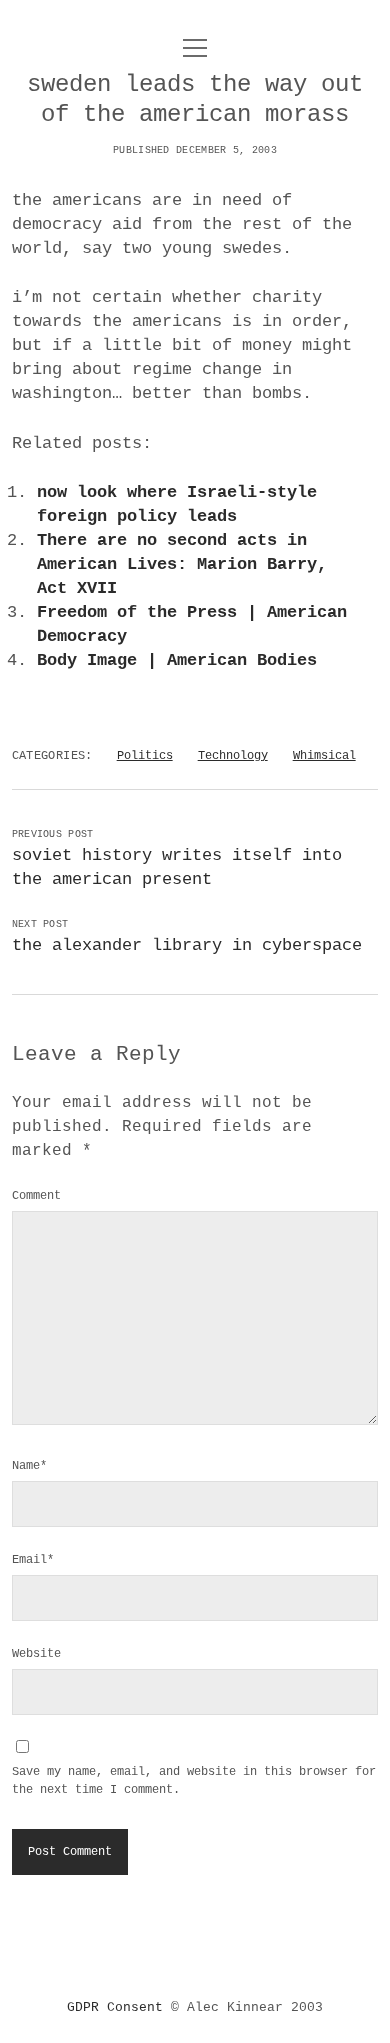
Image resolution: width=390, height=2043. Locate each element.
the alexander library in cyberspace (187, 945)
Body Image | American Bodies (177, 660)
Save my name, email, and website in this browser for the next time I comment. (194, 1781)
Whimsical (324, 756)
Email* (33, 1560)
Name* (29, 1466)
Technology (233, 756)
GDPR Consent (115, 2007)
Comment (36, 1196)
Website (36, 1654)
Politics (145, 756)
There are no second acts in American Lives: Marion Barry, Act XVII (182, 564)
